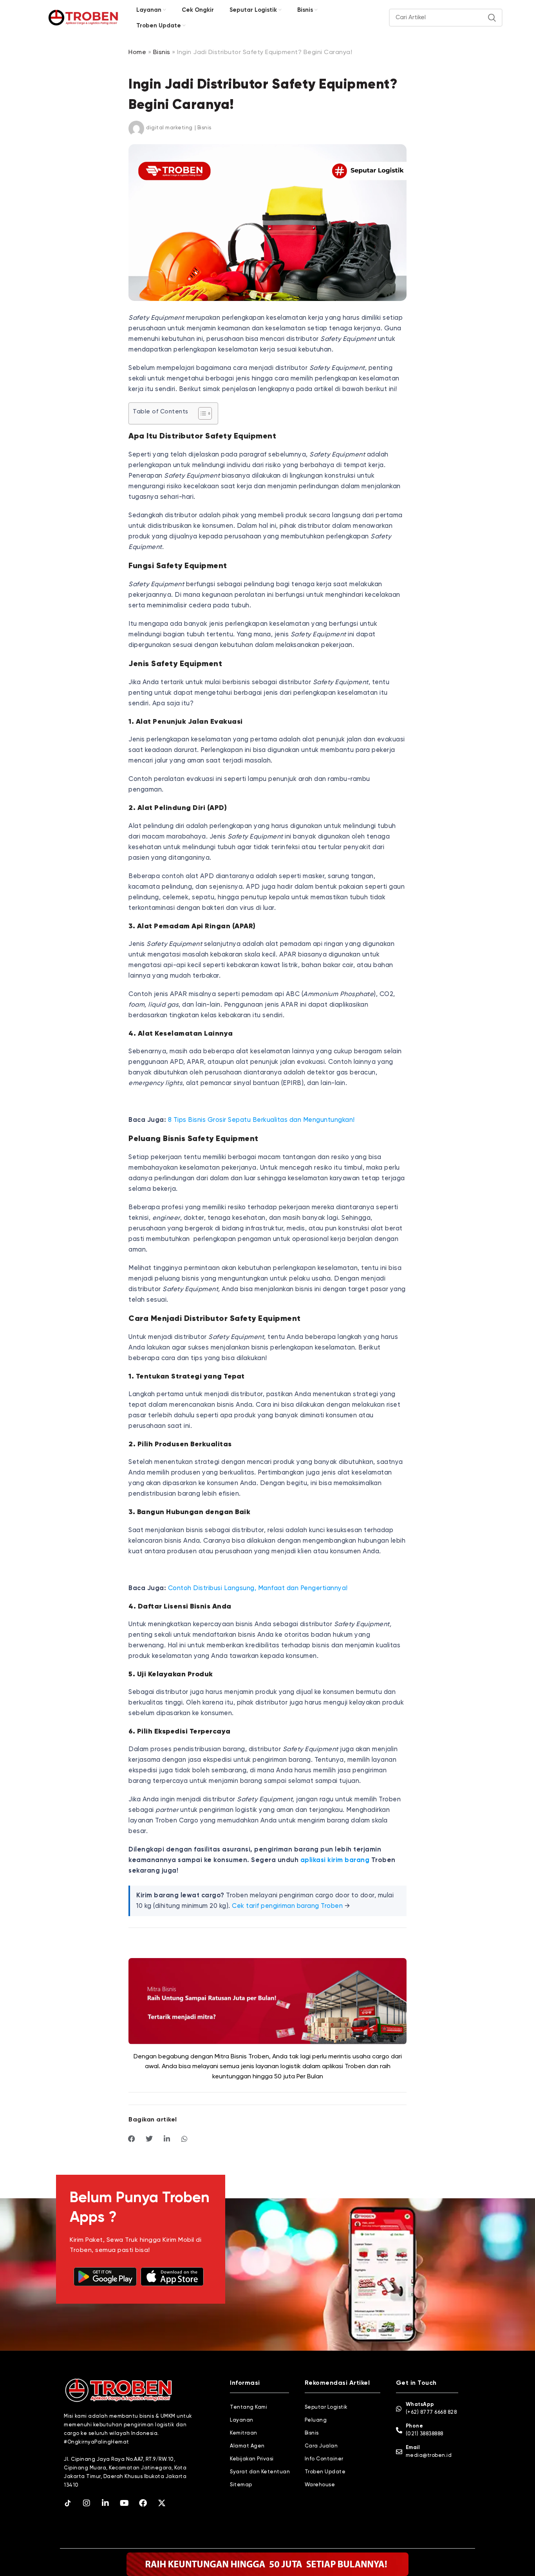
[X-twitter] (162, 2503)
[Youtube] (124, 2503)
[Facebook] (143, 2503)
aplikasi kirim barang (335, 1860)
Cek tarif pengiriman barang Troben (287, 1906)
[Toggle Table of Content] (201, 413)
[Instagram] (87, 2503)
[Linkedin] (105, 2503)
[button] (132, 2139)
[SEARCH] (492, 18)
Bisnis (162, 53)
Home (137, 53)
